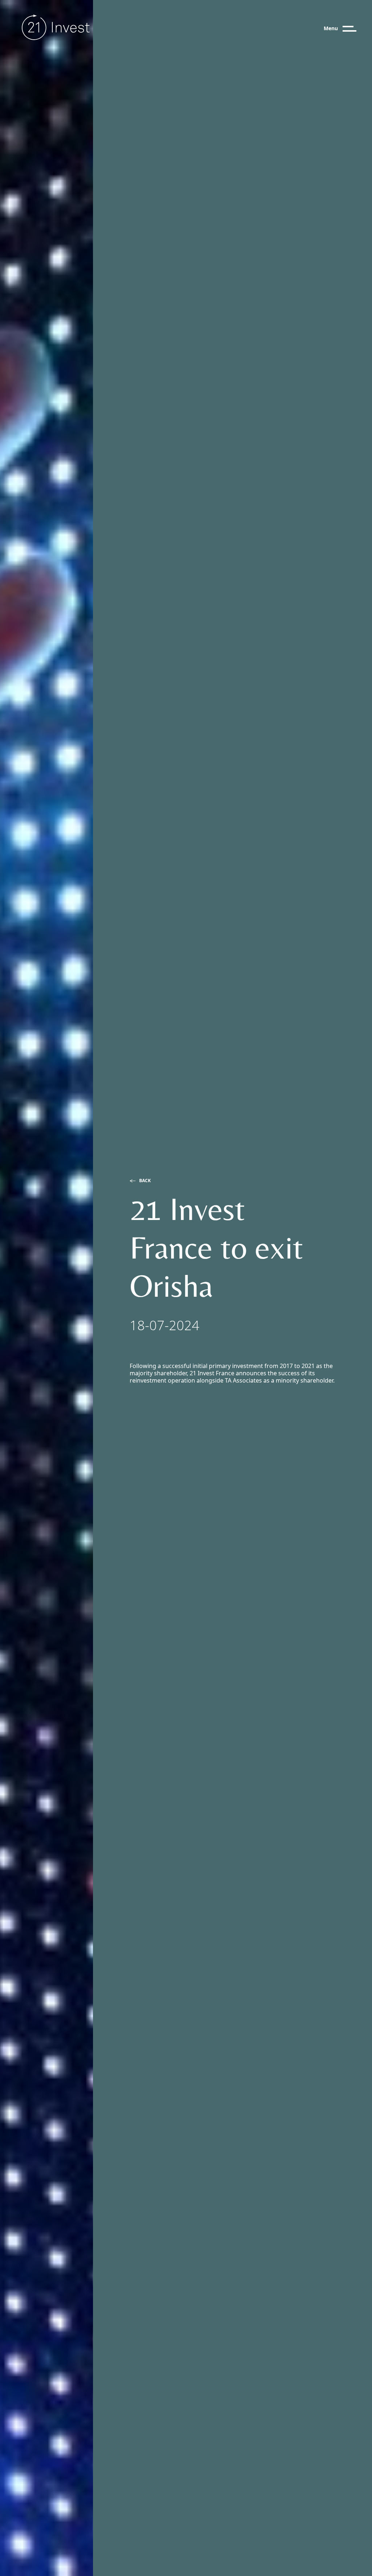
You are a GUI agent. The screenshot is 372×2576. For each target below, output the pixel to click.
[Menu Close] (356, 29)
